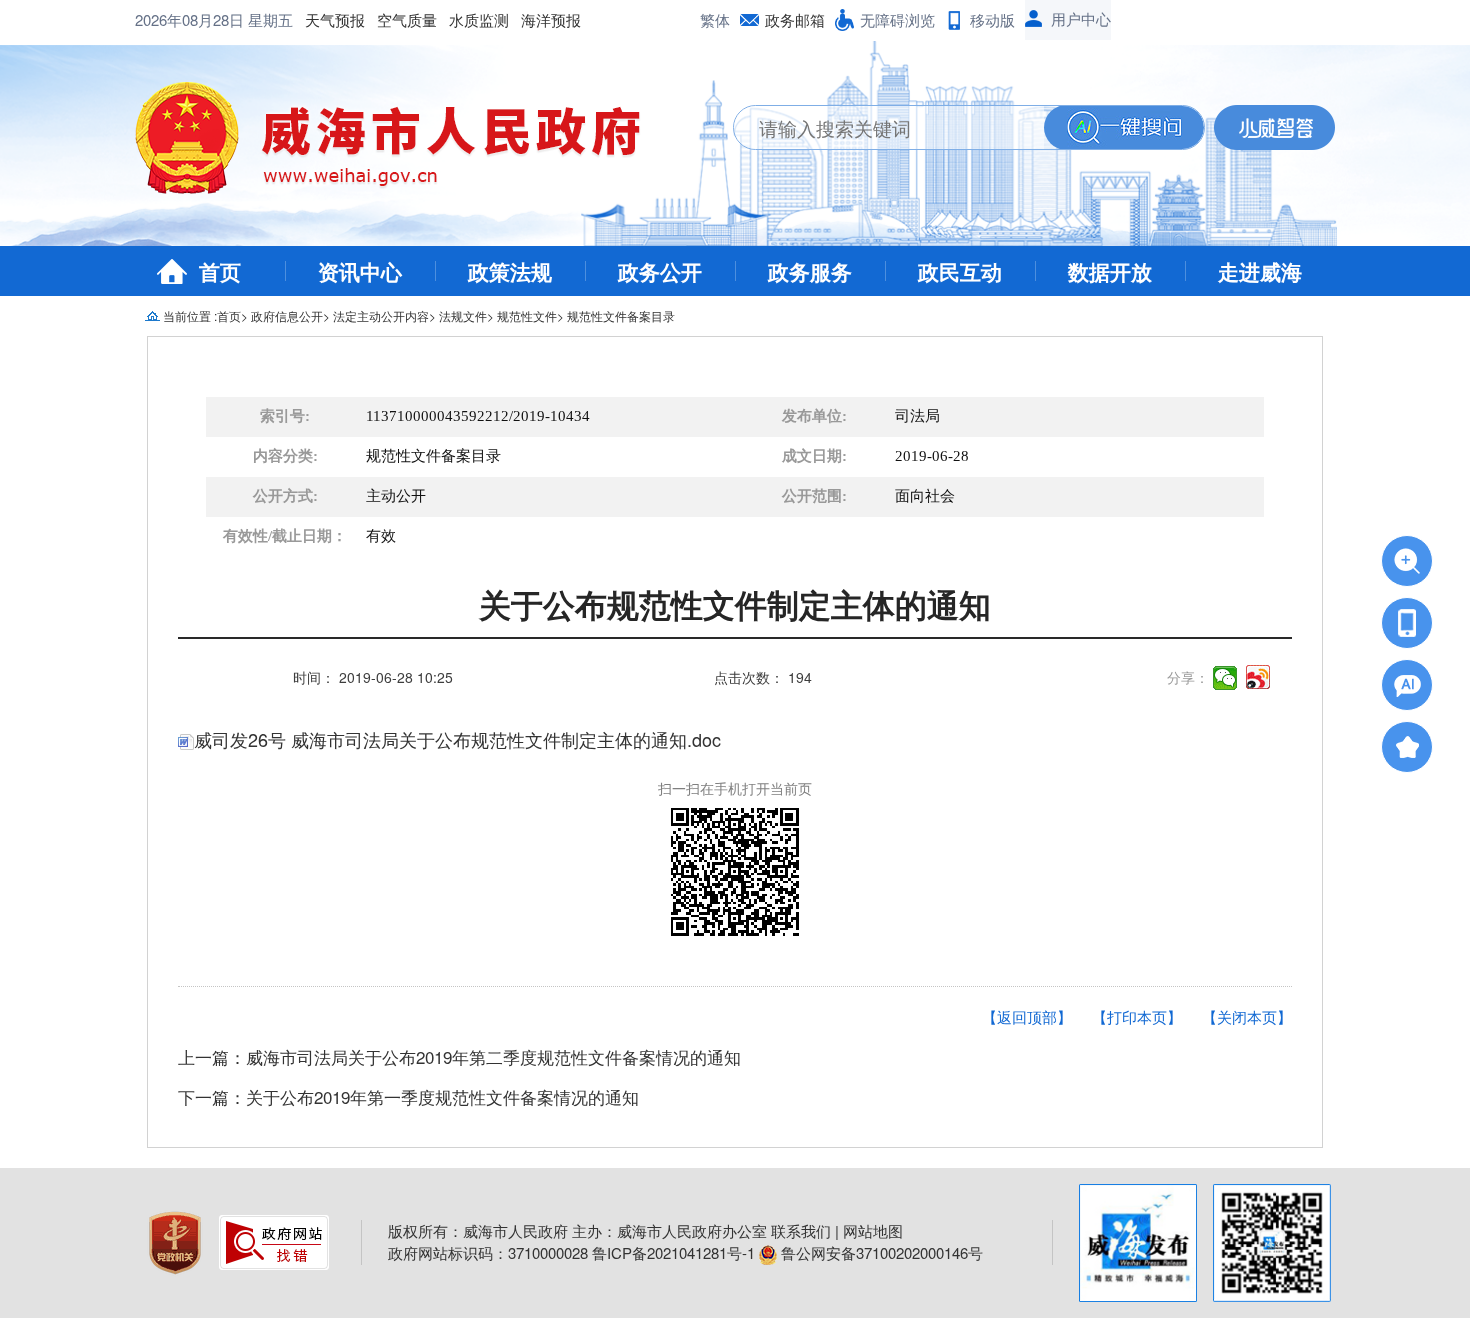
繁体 (715, 19)
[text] (889, 127)
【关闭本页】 (1247, 1016)
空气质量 (407, 19)
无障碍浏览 (897, 19)
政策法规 (510, 271)
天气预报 (335, 19)
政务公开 (660, 271)
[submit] (1124, 127)
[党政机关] (177, 1239)
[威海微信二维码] (1272, 1243)
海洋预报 (551, 19)
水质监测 (479, 19)
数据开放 (1110, 271)
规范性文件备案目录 (621, 315)
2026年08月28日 (191, 19)
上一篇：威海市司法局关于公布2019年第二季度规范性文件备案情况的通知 (459, 1056)
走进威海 (1260, 271)
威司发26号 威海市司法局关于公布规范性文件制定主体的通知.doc (457, 739)
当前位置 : (190, 315)
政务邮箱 (795, 19)
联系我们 (801, 1230)
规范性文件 (527, 315)
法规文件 (463, 315)
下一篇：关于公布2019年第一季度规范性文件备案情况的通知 (408, 1096)
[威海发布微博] (1138, 1243)
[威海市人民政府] (403, 145)
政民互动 (960, 271)
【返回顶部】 (1027, 1016)
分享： (1188, 677)
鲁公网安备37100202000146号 (880, 1252)
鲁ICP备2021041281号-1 (673, 1252)
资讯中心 (360, 271)
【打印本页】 (1137, 1016)
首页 (220, 271)
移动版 (992, 19)
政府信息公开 (287, 315)
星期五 (270, 19)
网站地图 (873, 1230)
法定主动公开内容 (381, 315)
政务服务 (810, 271)
